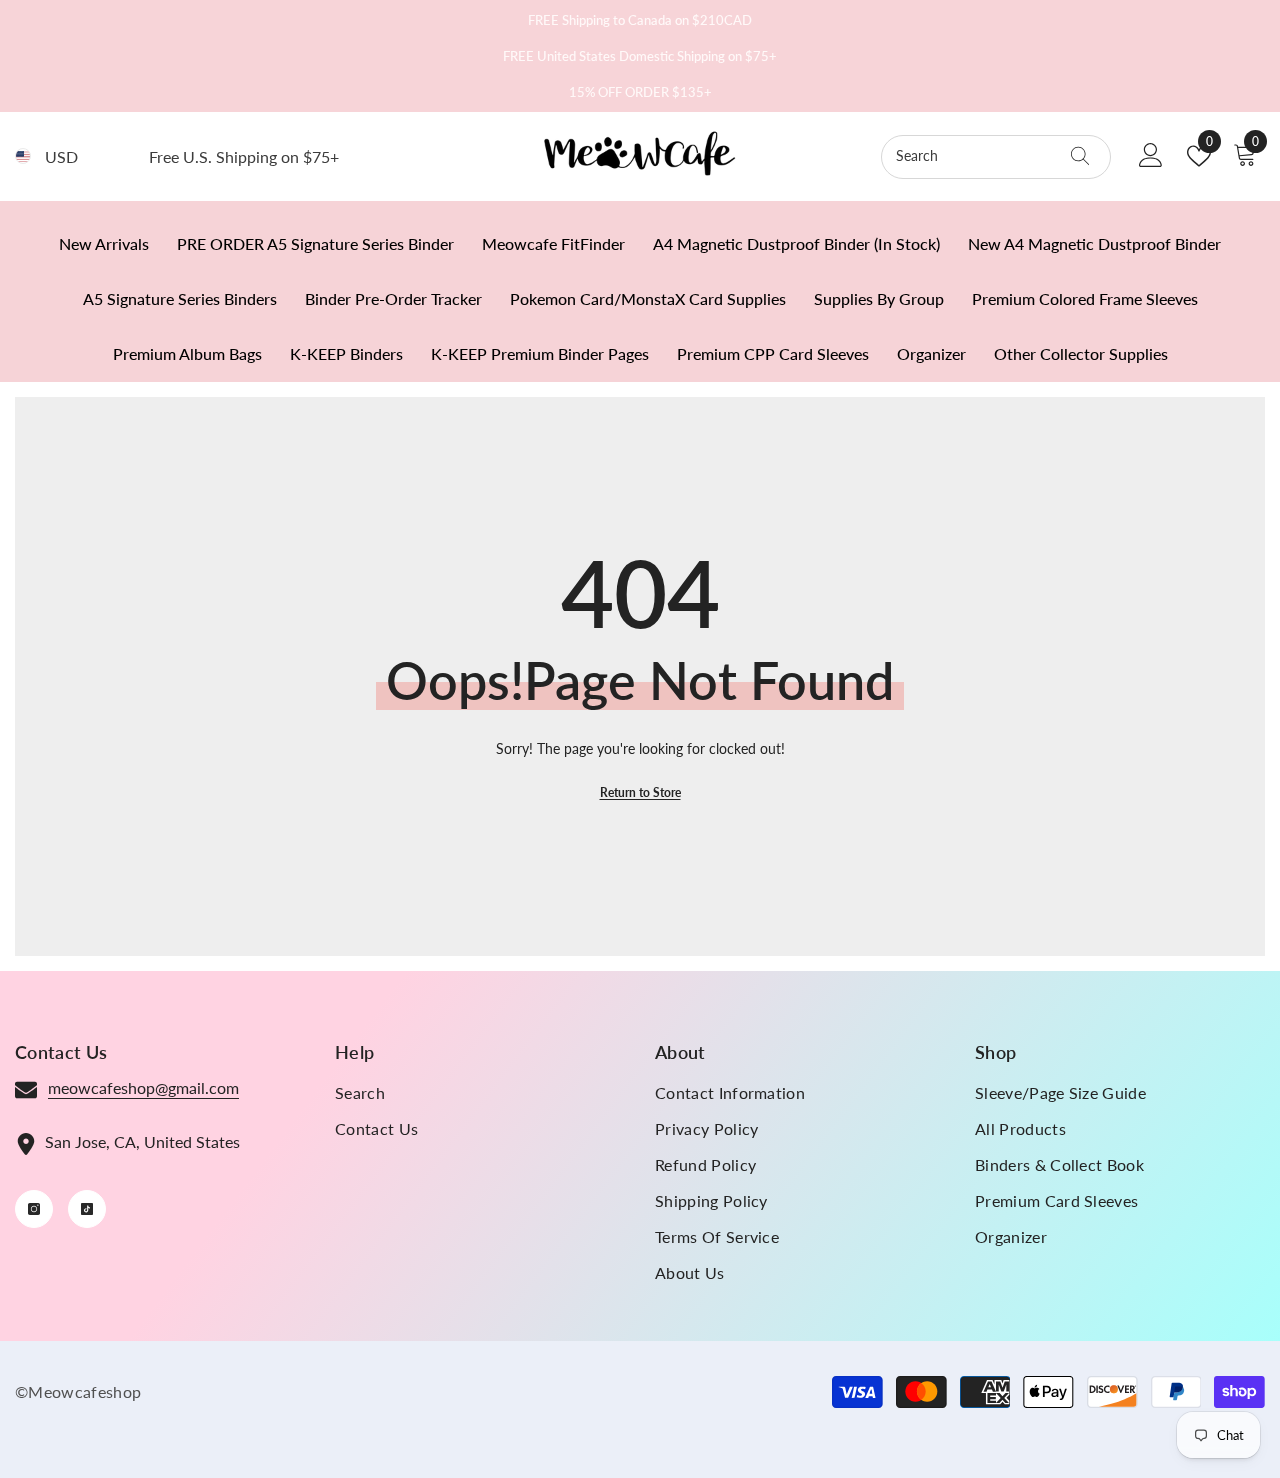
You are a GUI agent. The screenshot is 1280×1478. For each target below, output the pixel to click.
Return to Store (640, 792)
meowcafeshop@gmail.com (143, 1087)
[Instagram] (34, 1209)
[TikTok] (87, 1209)
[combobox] (977, 156)
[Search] (996, 157)
